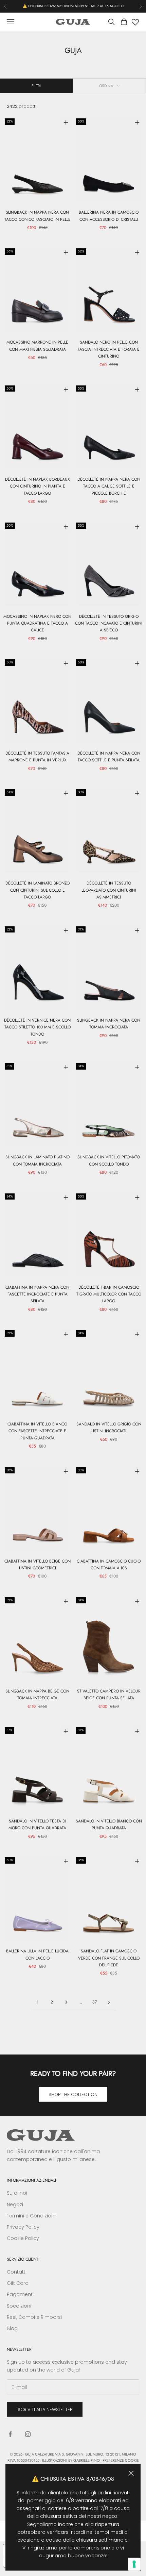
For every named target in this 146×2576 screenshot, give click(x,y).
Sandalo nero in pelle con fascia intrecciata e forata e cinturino (109, 349)
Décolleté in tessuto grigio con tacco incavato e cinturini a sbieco (109, 623)
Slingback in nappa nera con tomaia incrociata (109, 1024)
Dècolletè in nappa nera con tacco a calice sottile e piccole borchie (109, 486)
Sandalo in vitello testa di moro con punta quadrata (37, 1824)
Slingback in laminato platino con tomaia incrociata (38, 1160)
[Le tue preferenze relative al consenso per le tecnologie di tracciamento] (134, 2564)
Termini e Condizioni (31, 2216)
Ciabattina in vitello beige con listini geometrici (38, 1565)
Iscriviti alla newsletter (45, 2409)
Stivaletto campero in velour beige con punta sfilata (109, 1695)
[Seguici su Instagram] (28, 2434)
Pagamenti (20, 2294)
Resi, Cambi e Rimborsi (34, 2317)
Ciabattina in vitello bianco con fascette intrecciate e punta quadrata (37, 1431)
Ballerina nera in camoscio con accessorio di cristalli (109, 216)
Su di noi (17, 2193)
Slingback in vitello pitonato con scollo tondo (109, 1160)
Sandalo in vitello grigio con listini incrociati (109, 1427)
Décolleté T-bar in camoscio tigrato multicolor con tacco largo (109, 1294)
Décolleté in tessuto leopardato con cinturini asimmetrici (109, 890)
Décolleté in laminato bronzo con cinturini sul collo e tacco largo (38, 890)
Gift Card (18, 2283)
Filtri (36, 86)
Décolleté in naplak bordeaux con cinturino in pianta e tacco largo (38, 486)
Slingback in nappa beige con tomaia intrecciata (37, 1695)
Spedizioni (19, 2306)
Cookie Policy (23, 2238)
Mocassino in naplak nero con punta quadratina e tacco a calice (37, 623)
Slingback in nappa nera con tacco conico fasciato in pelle (38, 216)
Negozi (15, 2205)
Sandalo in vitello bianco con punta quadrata (109, 1824)
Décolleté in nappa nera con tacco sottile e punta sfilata (109, 757)
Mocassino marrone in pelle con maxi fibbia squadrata (37, 346)
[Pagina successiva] (109, 2002)
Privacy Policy (23, 2227)
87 (95, 2002)
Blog (12, 2328)
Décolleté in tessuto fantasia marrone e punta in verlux (37, 757)
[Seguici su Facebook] (10, 2434)
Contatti (17, 2272)
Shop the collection (73, 2094)
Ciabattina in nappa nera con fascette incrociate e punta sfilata (37, 1294)
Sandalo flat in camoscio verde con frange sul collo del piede (109, 1958)
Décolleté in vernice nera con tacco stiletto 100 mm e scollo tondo (37, 1027)
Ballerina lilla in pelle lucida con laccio (37, 1954)
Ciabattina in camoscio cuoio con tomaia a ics (109, 1565)
